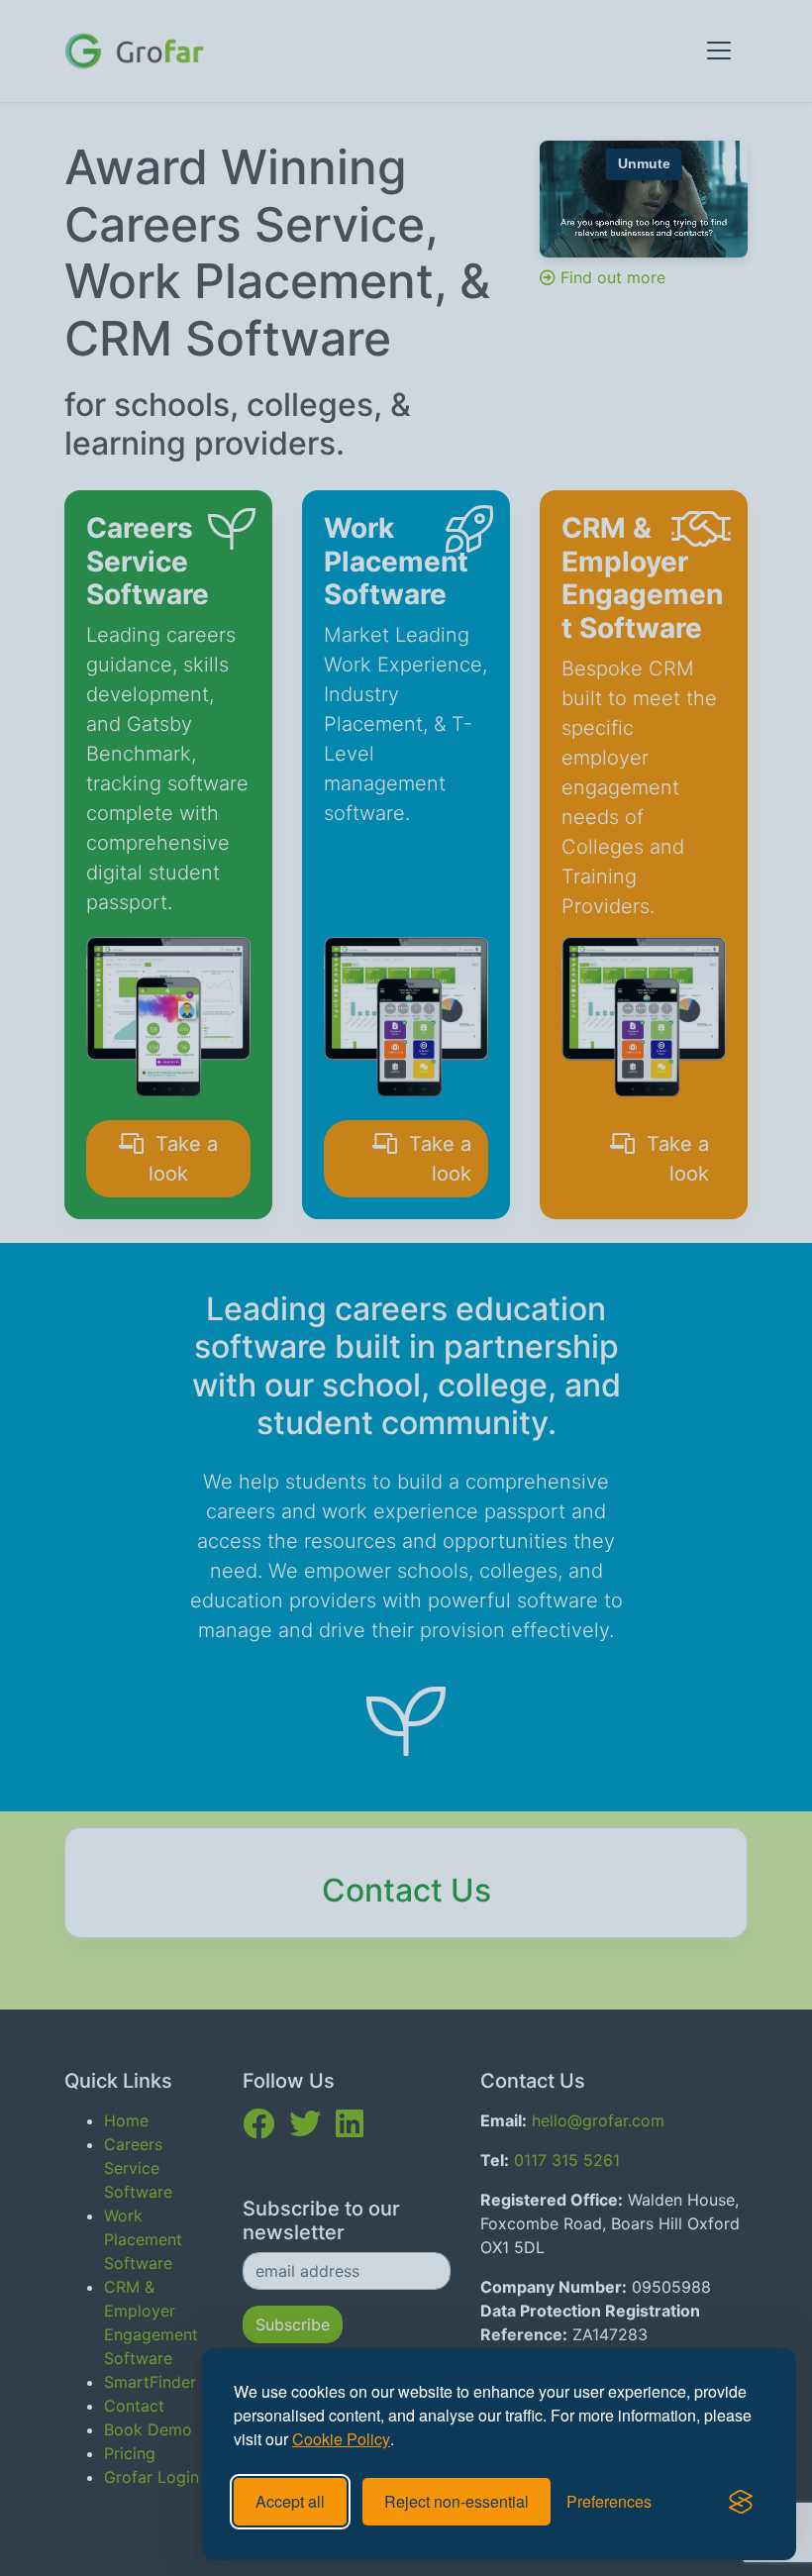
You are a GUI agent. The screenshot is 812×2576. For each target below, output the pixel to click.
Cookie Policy (341, 2439)
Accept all (290, 2501)
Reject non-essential (457, 2501)
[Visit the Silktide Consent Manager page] (741, 2502)
